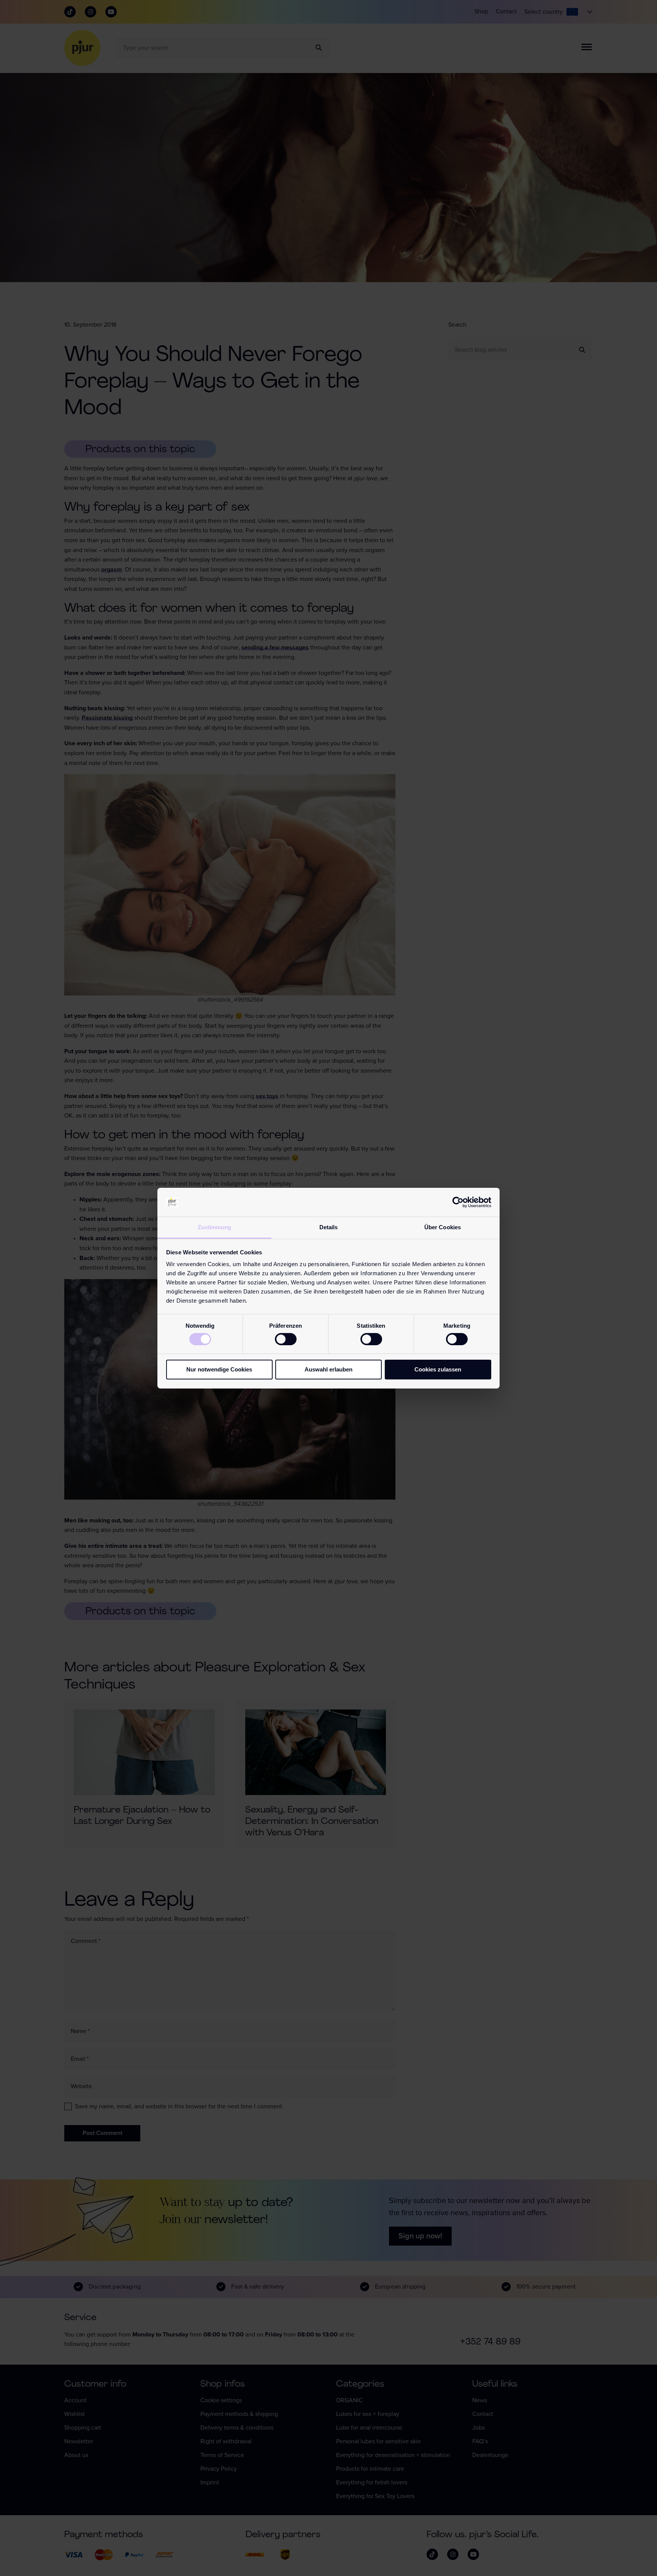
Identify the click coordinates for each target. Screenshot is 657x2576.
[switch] (286, 1339)
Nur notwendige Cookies (219, 1369)
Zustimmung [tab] (215, 1227)
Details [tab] (329, 1227)
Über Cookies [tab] (443, 1227)
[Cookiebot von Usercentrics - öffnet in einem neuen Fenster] (458, 1202)
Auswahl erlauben (328, 1369)
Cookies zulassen (438, 1369)
